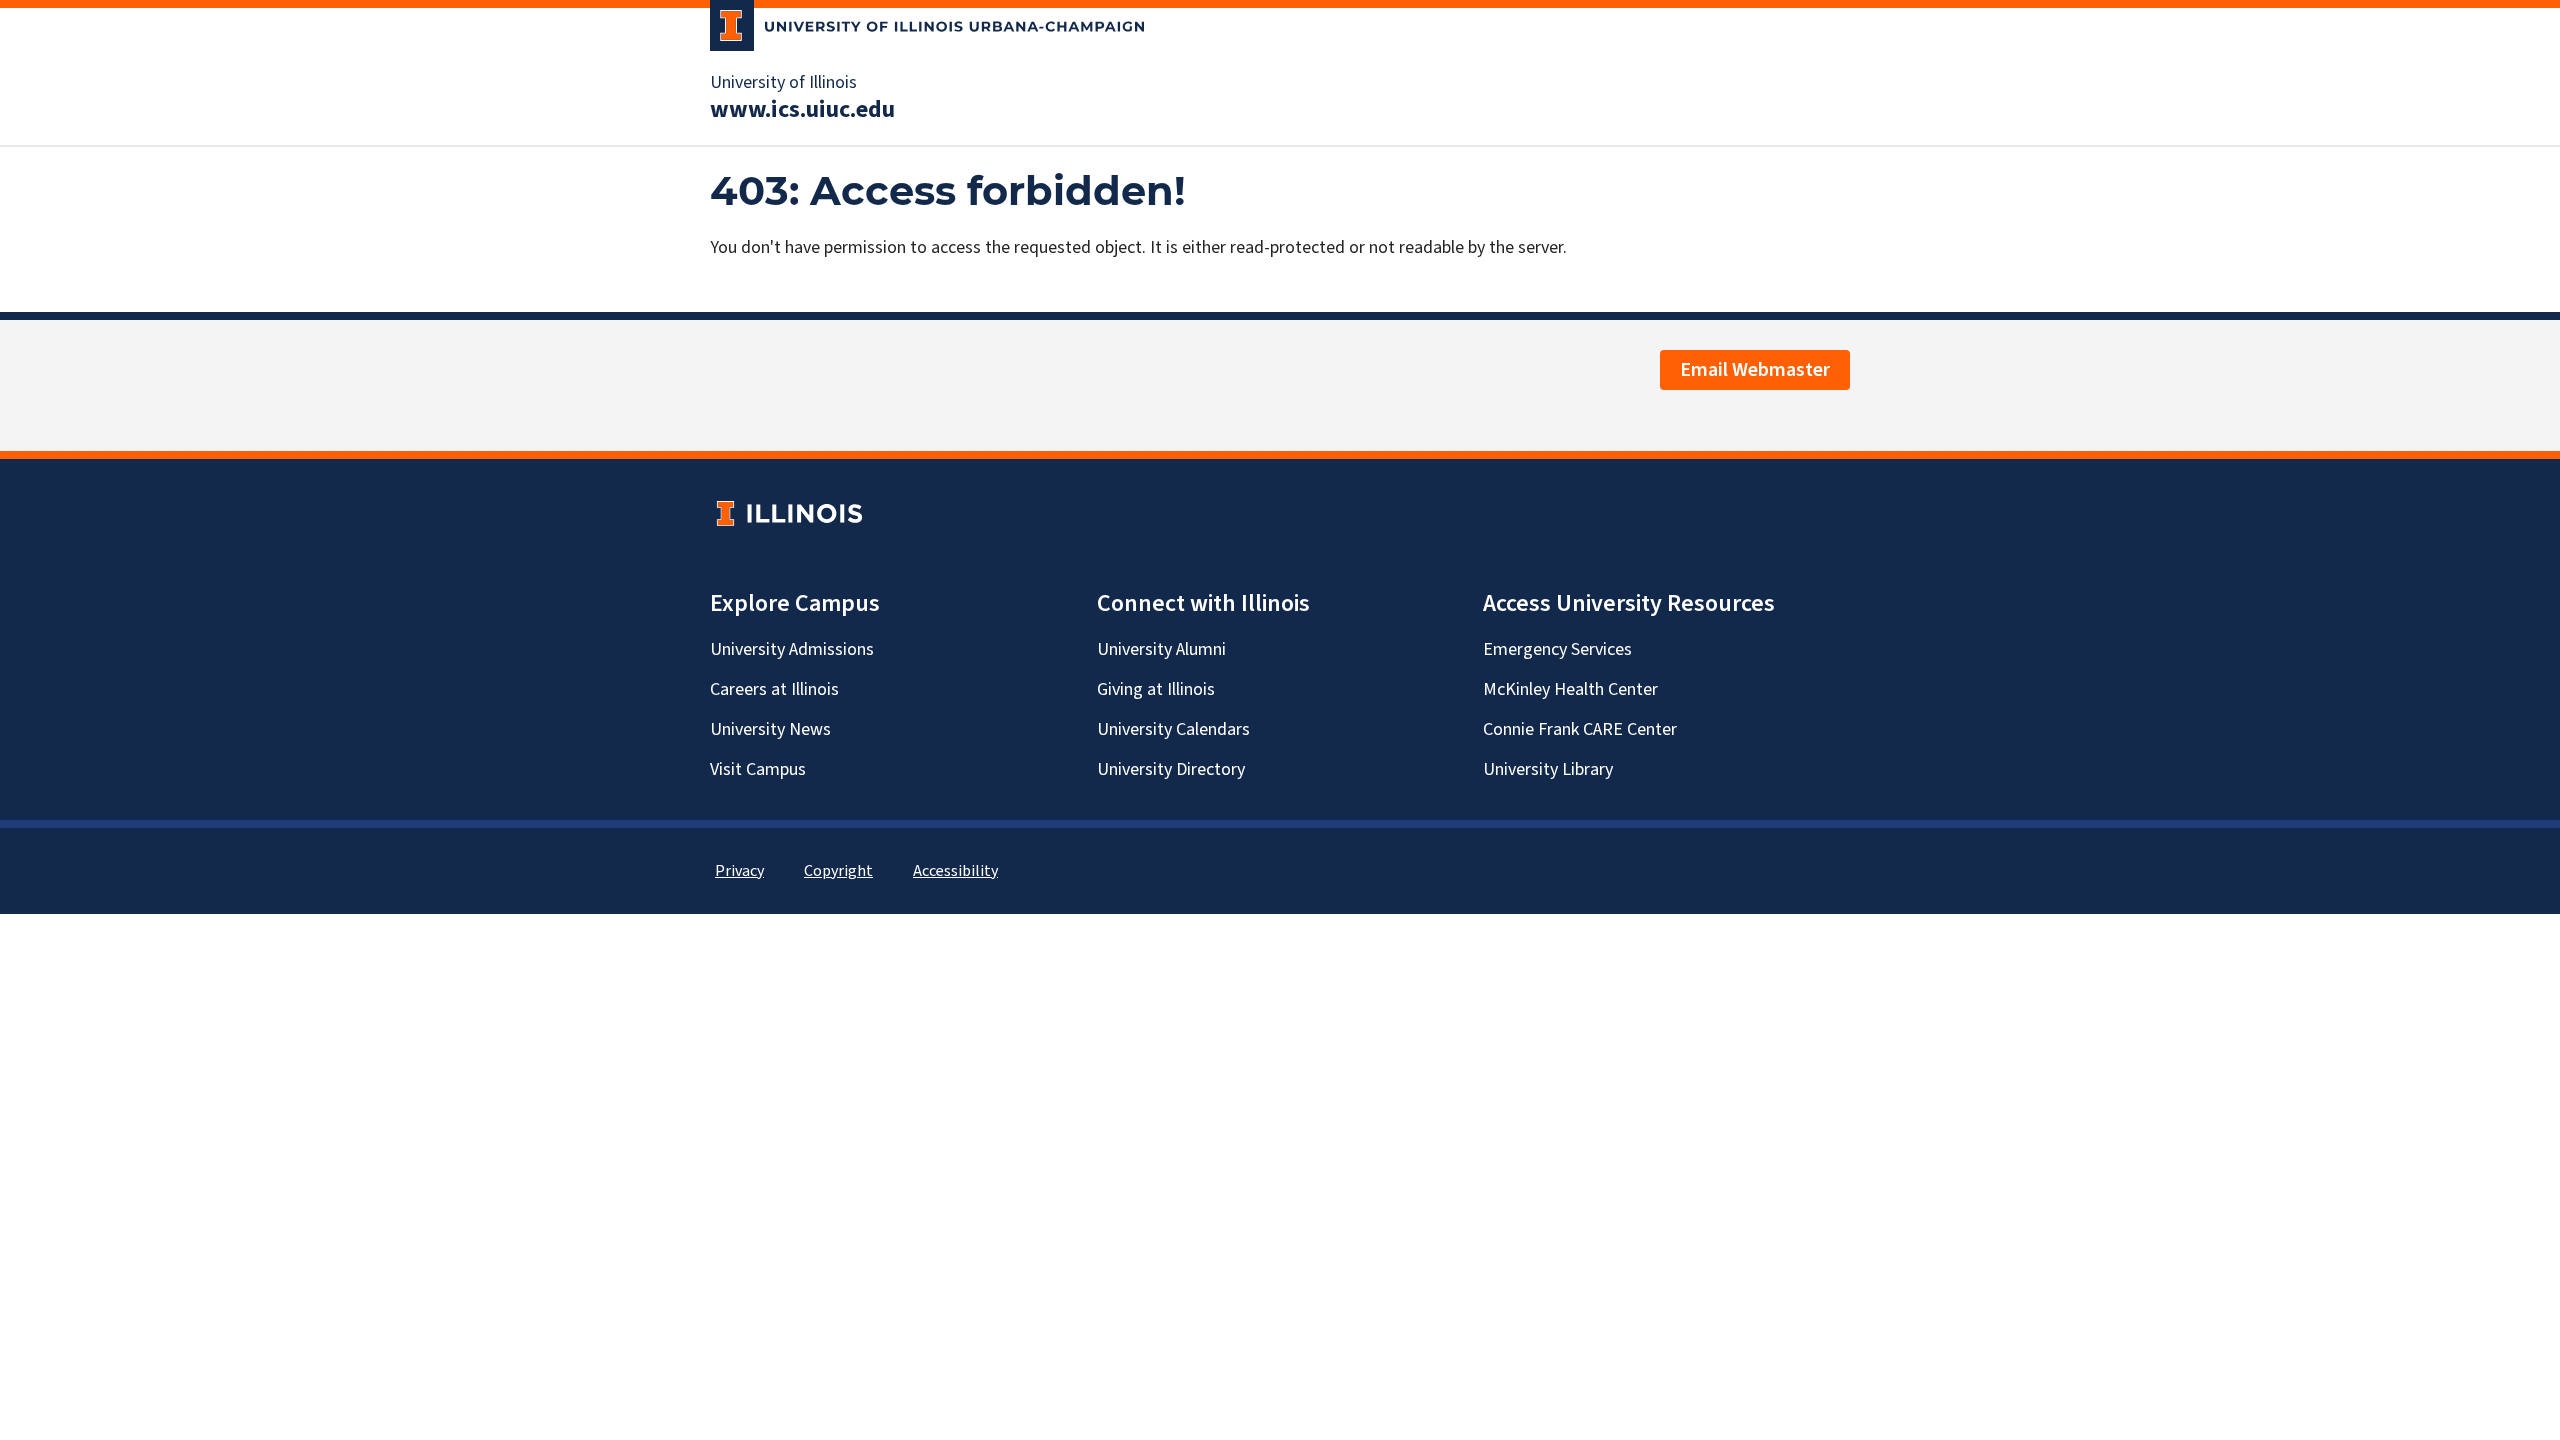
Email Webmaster (1755, 370)
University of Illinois (783, 83)
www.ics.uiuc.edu (802, 110)
